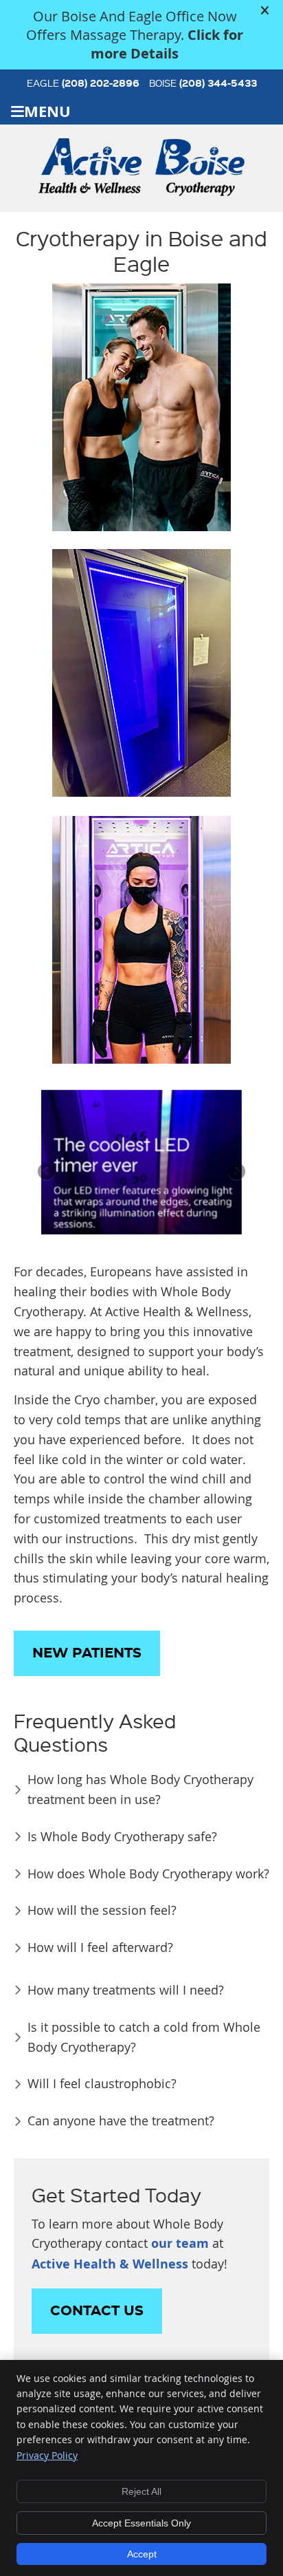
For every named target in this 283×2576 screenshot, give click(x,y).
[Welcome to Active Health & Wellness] (90, 189)
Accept (142, 2554)
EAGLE (83, 83)
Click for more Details (167, 44)
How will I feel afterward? (100, 1947)
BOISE (203, 83)
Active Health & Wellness (110, 2264)
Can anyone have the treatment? (121, 2121)
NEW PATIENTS (87, 1653)
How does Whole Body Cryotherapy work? (148, 1874)
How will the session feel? (104, 1910)
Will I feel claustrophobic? (102, 2083)
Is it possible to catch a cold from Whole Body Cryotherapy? (144, 2037)
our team (180, 2243)
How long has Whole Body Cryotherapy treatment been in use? (140, 1789)
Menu (47, 111)
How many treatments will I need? (126, 1990)
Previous (47, 1172)
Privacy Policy (47, 2455)
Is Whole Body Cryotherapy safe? (122, 1836)
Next (236, 1172)
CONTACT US (97, 2311)
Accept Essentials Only (141, 2523)
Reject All (141, 2491)
